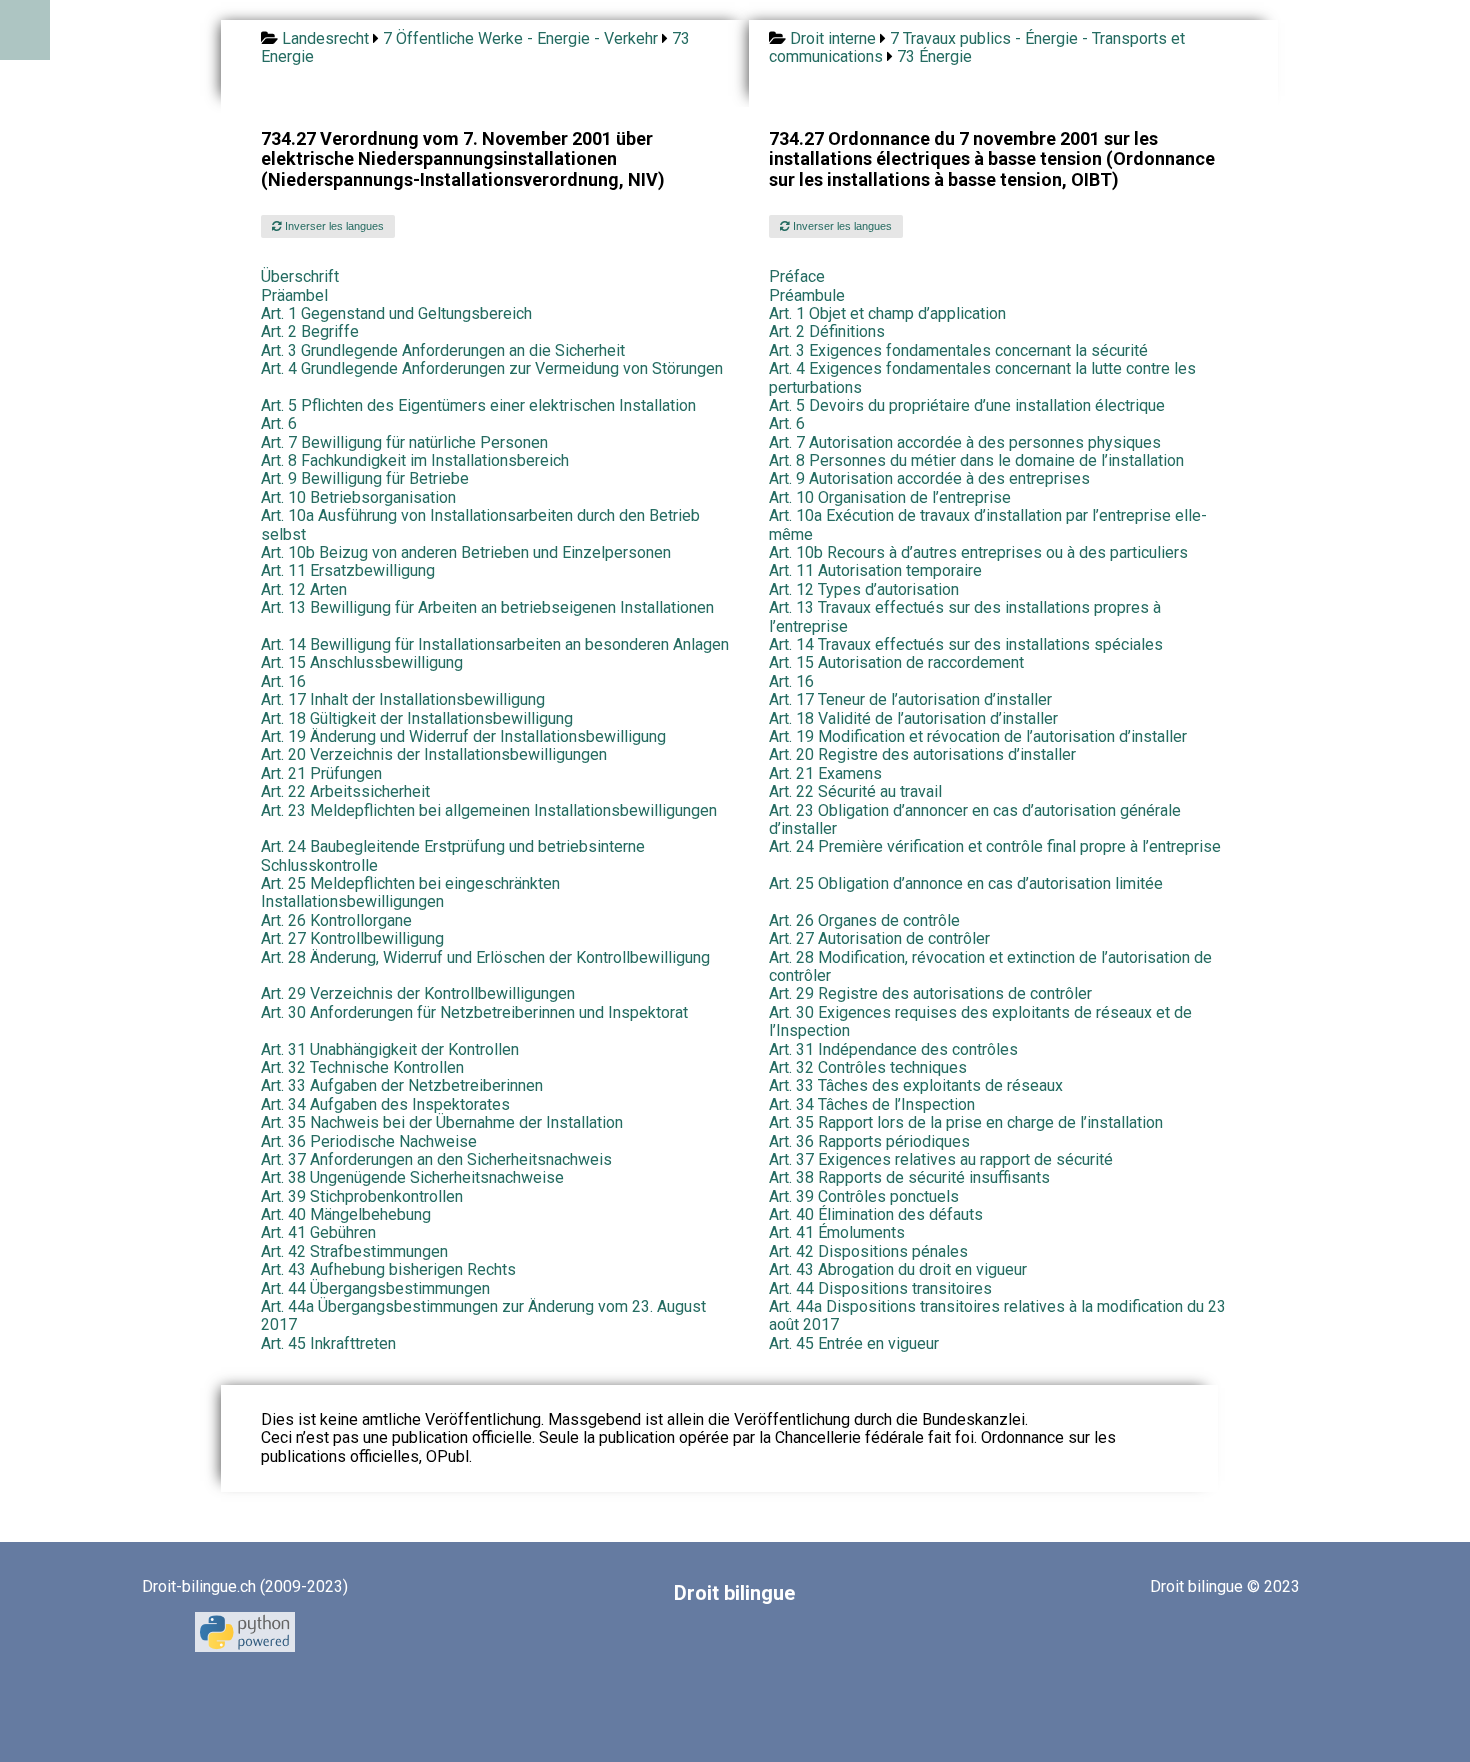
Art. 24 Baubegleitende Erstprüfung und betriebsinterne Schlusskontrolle (453, 855)
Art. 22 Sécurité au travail (855, 791)
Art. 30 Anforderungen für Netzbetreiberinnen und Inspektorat (474, 1012)
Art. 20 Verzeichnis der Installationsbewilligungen (434, 754)
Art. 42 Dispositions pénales (868, 1251)
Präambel (294, 295)
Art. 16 (283, 681)
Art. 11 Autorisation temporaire (875, 570)
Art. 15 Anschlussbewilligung (362, 662)
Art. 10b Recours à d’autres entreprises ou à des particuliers (978, 552)
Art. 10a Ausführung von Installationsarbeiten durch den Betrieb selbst (480, 524)
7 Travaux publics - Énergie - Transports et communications (977, 47)
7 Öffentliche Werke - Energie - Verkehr (520, 38)
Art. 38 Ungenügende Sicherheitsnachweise (412, 1177)
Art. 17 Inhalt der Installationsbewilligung (403, 699)
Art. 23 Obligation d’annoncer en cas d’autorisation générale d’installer (975, 819)
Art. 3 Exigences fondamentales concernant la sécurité (958, 350)
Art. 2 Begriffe (310, 331)
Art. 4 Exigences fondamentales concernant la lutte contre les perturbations (982, 377)
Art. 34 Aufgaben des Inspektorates (385, 1104)
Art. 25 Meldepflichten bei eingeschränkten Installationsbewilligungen (410, 892)
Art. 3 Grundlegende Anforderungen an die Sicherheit (443, 350)
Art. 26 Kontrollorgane (336, 920)
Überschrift (300, 276)
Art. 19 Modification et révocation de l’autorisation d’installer (978, 736)
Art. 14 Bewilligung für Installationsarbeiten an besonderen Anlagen (495, 644)
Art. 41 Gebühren (318, 1232)
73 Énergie (934, 56)
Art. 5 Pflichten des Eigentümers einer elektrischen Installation (478, 405)
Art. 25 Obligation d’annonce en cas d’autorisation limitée (966, 883)
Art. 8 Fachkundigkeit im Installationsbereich (415, 460)
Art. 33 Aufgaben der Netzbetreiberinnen (402, 1085)
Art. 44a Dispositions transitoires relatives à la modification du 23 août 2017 (997, 1315)
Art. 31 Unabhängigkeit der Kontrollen (390, 1049)
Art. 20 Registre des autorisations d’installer (922, 754)
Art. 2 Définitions (827, 331)
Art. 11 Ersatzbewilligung (348, 570)
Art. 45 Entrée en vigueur (854, 1343)
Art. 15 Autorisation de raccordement (896, 662)
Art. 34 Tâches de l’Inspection (872, 1104)
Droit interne (833, 38)
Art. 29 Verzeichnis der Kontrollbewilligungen (418, 993)
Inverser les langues (333, 226)
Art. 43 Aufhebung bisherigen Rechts (388, 1269)
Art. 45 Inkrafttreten (328, 1343)
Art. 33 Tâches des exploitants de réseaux (916, 1085)
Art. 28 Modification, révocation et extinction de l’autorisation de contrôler (990, 966)
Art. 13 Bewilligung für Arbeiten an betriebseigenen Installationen (487, 607)
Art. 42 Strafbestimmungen (354, 1251)
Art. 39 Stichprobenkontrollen (362, 1196)
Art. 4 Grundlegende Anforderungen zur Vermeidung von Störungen (492, 368)
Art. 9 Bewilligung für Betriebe (365, 478)
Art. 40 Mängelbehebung (346, 1214)
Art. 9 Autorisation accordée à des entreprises (929, 478)
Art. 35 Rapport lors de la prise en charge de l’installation (966, 1122)
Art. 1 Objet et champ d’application (887, 313)
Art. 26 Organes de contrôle (864, 920)
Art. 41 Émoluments (837, 1232)
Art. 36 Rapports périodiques (869, 1141)
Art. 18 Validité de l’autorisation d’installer (913, 718)
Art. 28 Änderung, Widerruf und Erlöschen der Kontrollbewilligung (485, 957)
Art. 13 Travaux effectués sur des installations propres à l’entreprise (965, 616)
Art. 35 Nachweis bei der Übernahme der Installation (442, 1122)
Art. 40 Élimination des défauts (876, 1214)
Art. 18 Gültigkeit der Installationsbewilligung (417, 718)
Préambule (807, 295)
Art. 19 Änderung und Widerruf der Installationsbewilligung (463, 736)
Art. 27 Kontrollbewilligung (352, 938)
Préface (797, 276)
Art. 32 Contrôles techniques (868, 1067)
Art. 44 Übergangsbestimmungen (375, 1288)
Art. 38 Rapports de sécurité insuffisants (909, 1177)
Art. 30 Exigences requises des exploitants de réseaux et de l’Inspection (980, 1021)
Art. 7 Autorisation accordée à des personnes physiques (965, 442)
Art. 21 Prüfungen (321, 773)
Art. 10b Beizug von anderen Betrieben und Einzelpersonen (466, 552)
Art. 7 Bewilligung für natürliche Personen (404, 442)
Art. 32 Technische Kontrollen (362, 1067)
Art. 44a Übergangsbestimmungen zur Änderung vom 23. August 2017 (483, 1315)
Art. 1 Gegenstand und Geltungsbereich (396, 313)
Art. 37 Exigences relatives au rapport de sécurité (941, 1159)
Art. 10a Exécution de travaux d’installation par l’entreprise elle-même (988, 524)
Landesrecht (325, 38)
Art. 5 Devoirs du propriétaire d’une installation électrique (967, 405)
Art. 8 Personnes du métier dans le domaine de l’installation (976, 460)
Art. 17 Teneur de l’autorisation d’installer (910, 699)
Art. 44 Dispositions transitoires (880, 1288)
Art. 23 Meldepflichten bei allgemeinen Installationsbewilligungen (489, 810)
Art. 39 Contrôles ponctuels (864, 1196)
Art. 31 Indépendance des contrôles (893, 1049)
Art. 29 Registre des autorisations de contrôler (930, 993)
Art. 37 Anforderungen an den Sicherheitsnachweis (436, 1159)
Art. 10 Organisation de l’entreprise (890, 497)
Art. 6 (279, 423)
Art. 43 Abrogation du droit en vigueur (898, 1269)
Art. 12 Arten (304, 589)
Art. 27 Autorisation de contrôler (879, 938)
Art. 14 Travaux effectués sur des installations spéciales (966, 644)
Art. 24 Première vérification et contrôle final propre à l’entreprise (995, 846)
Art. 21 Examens (825, 773)
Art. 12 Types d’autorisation (864, 589)
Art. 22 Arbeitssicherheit (345, 791)
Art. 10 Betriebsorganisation (358, 497)
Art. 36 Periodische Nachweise (369, 1141)
